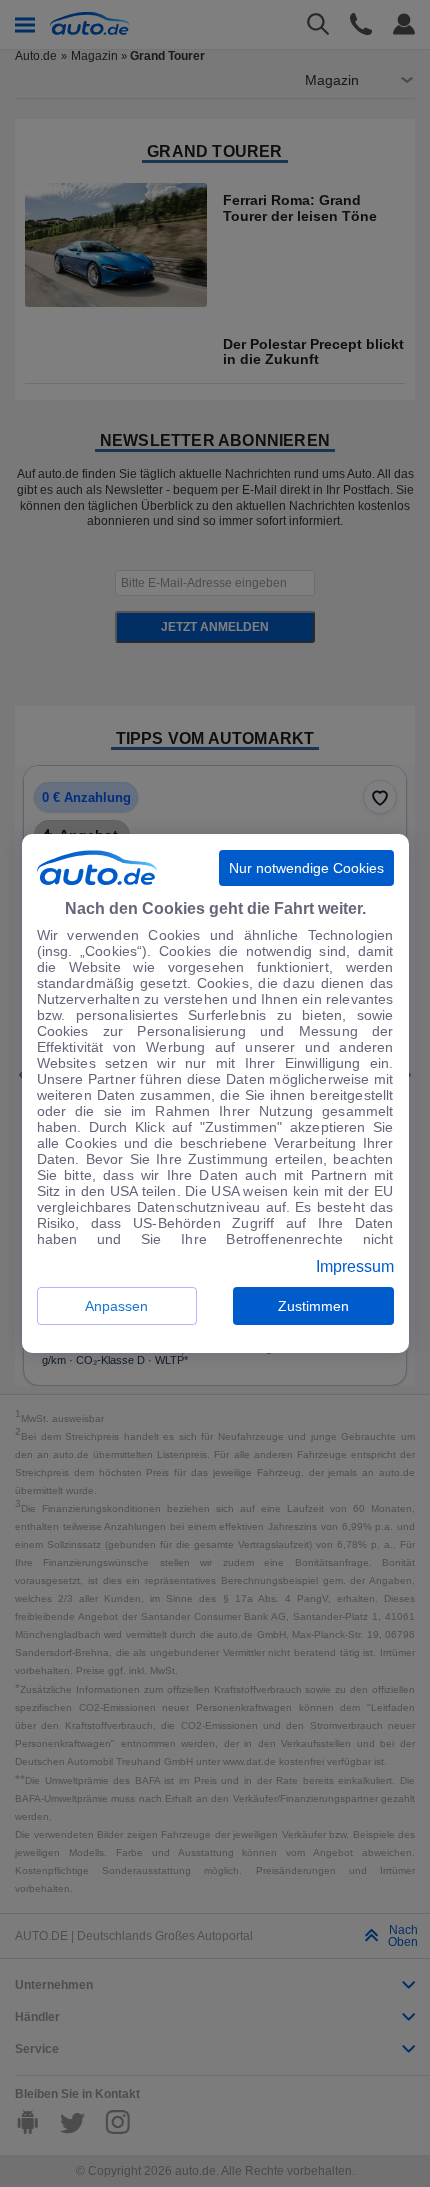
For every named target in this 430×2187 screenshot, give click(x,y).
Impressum (355, 1267)
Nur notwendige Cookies (306, 868)
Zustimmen (313, 1306)
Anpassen (116, 1306)
